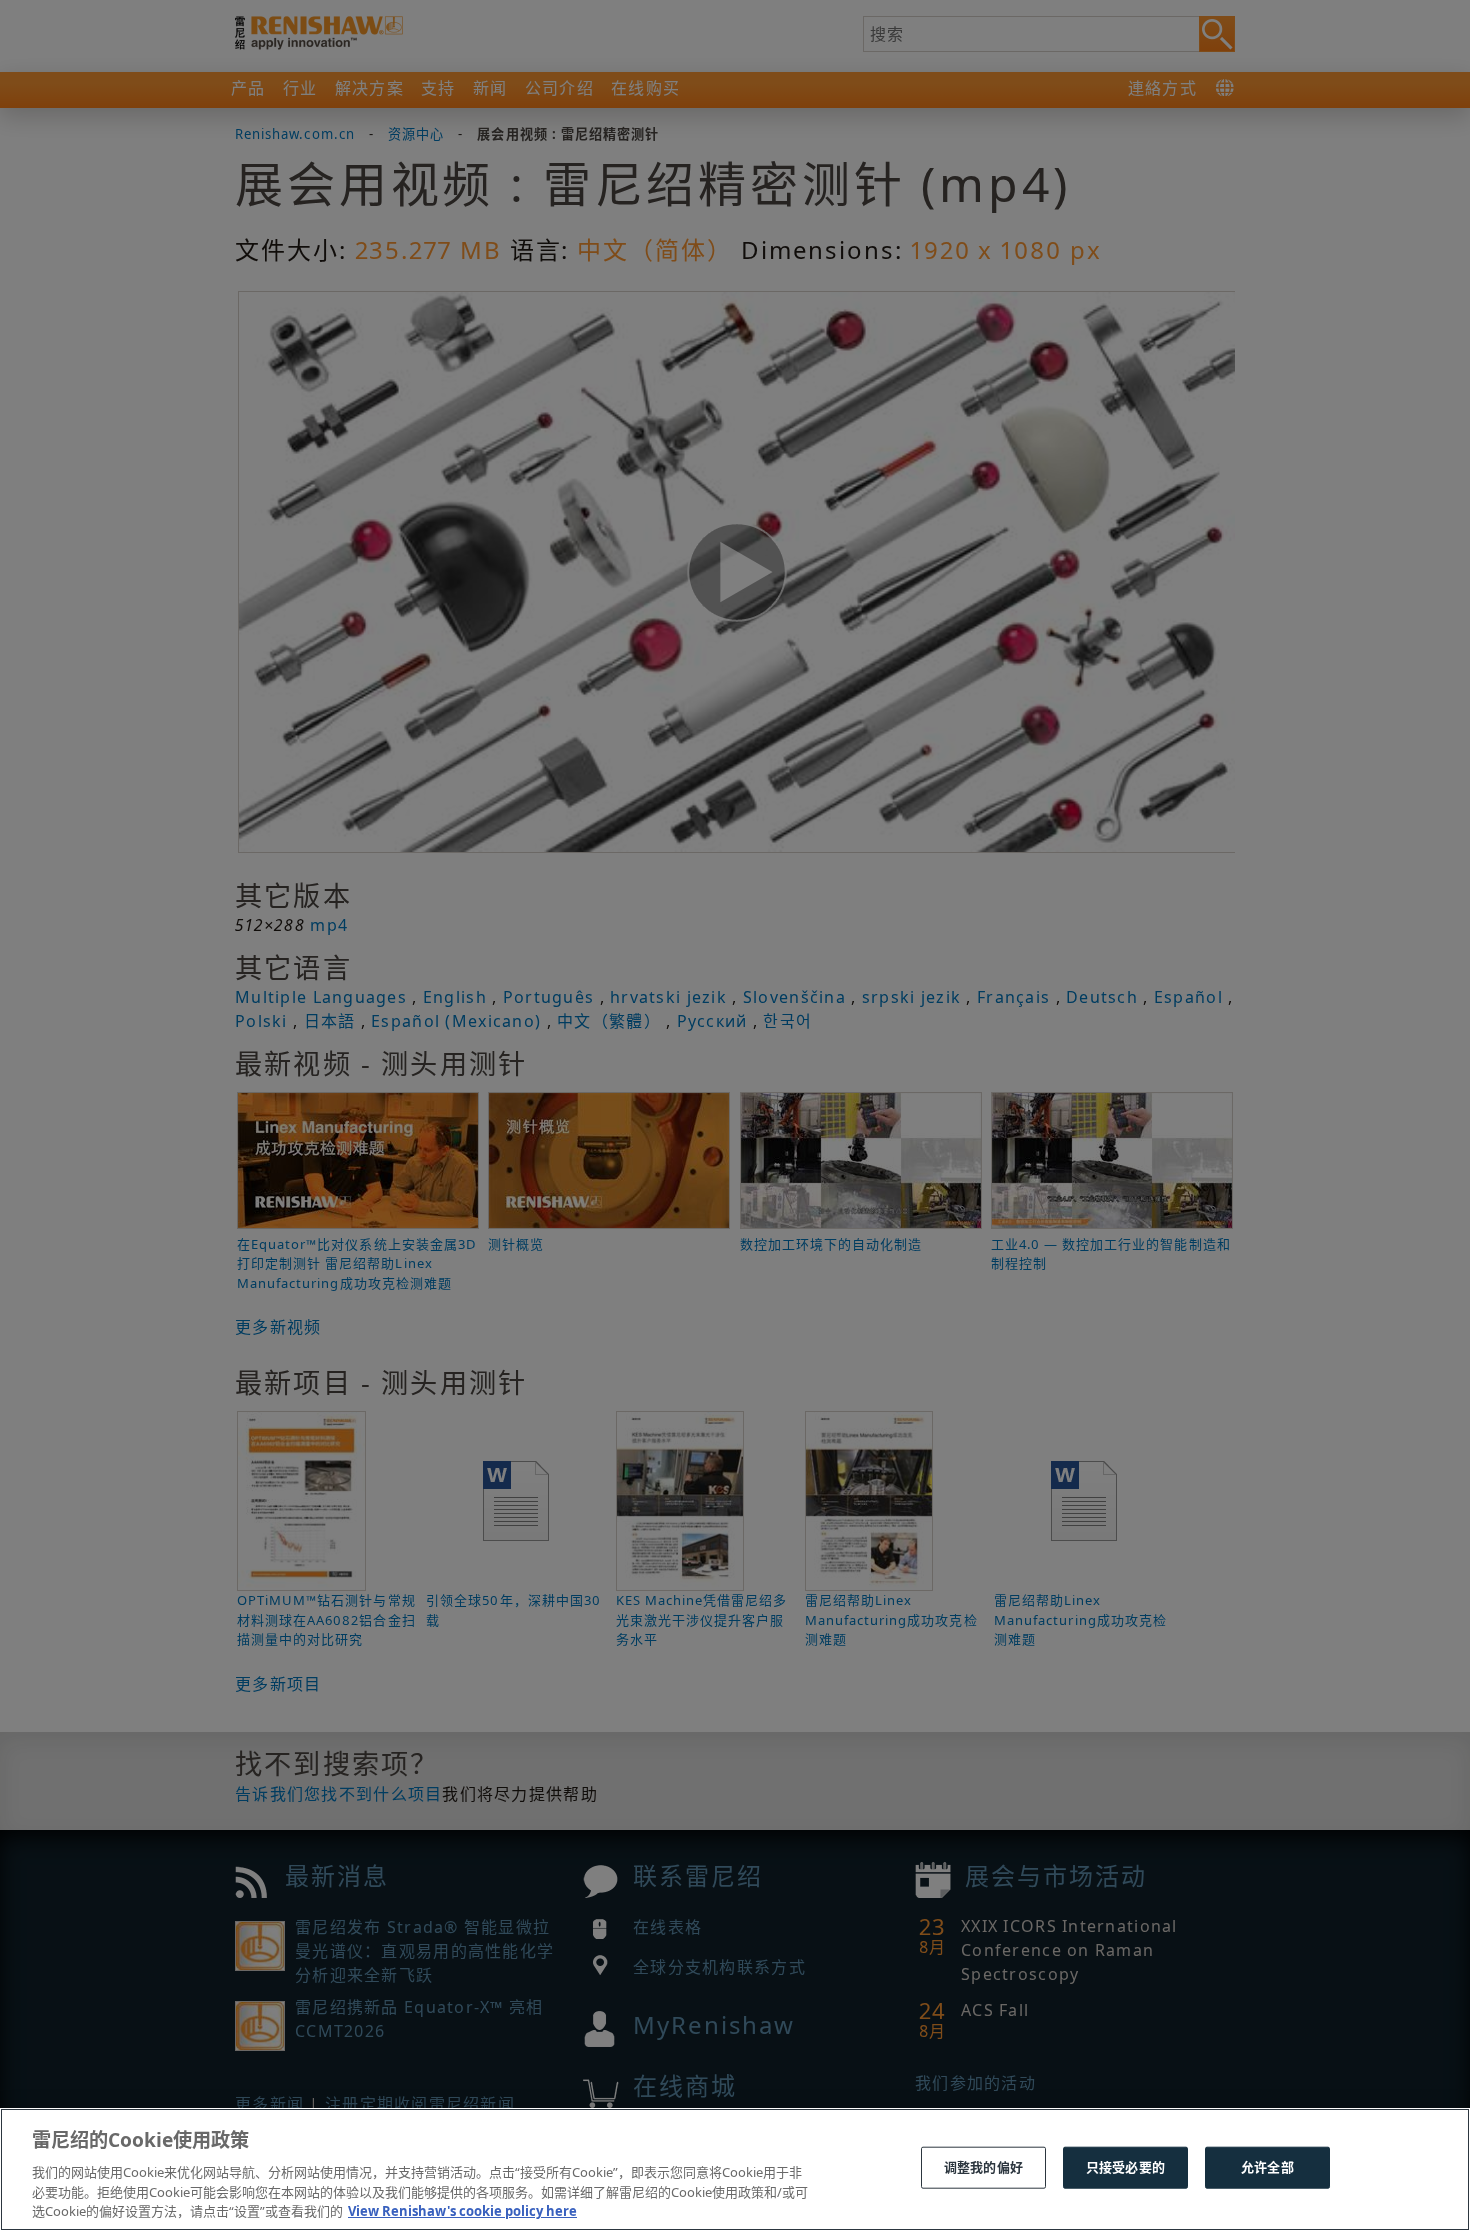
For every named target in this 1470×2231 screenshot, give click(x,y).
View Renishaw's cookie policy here (462, 2210)
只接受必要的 (1125, 2167)
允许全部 (1267, 2167)
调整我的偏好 (983, 2167)
